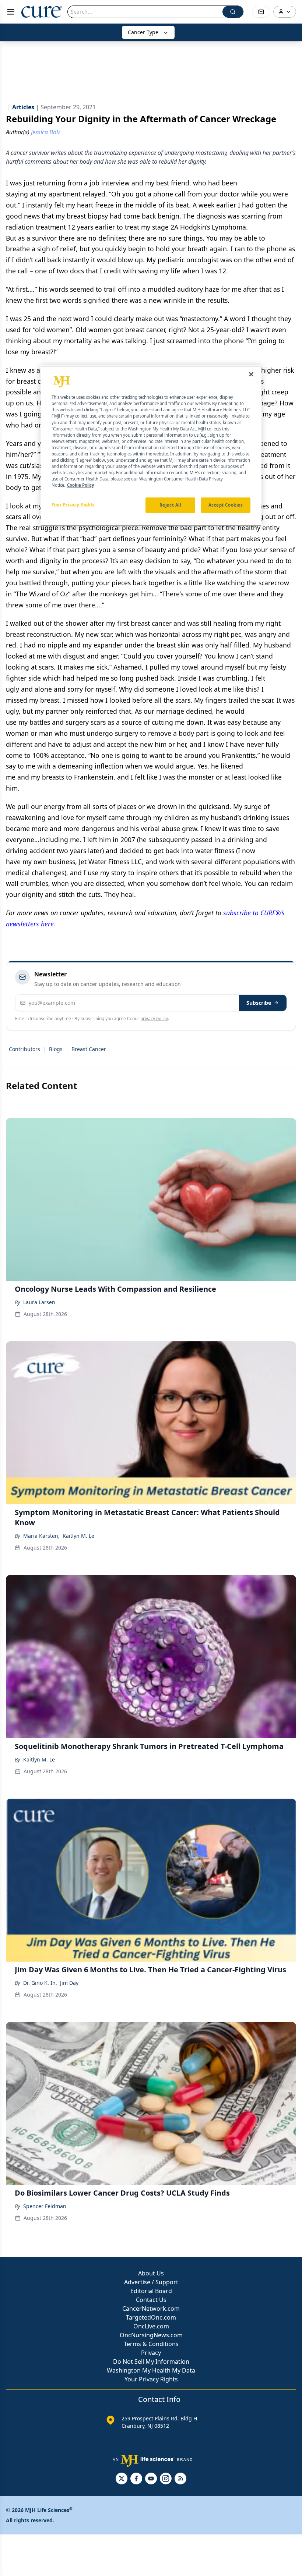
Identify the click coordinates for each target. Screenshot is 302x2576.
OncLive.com (151, 2326)
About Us (151, 2273)
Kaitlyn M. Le (78, 1536)
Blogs (56, 1049)
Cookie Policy (80, 485)
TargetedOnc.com (151, 2317)
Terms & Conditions (151, 2344)
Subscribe (259, 1003)
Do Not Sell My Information (151, 2362)
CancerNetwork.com (151, 2309)
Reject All (170, 505)
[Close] (251, 375)
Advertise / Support (151, 2282)
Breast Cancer (89, 1049)
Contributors (24, 1049)
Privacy (151, 2353)
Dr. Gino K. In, (40, 1983)
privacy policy (154, 1019)
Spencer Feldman (45, 2206)
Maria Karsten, (41, 1536)
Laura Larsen (39, 1302)
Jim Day (69, 1983)
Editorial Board (151, 2291)
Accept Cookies (226, 505)
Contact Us (151, 2300)
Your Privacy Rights (151, 2379)
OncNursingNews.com (151, 2335)
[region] (151, 446)
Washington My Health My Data (151, 2370)
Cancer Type (143, 32)
